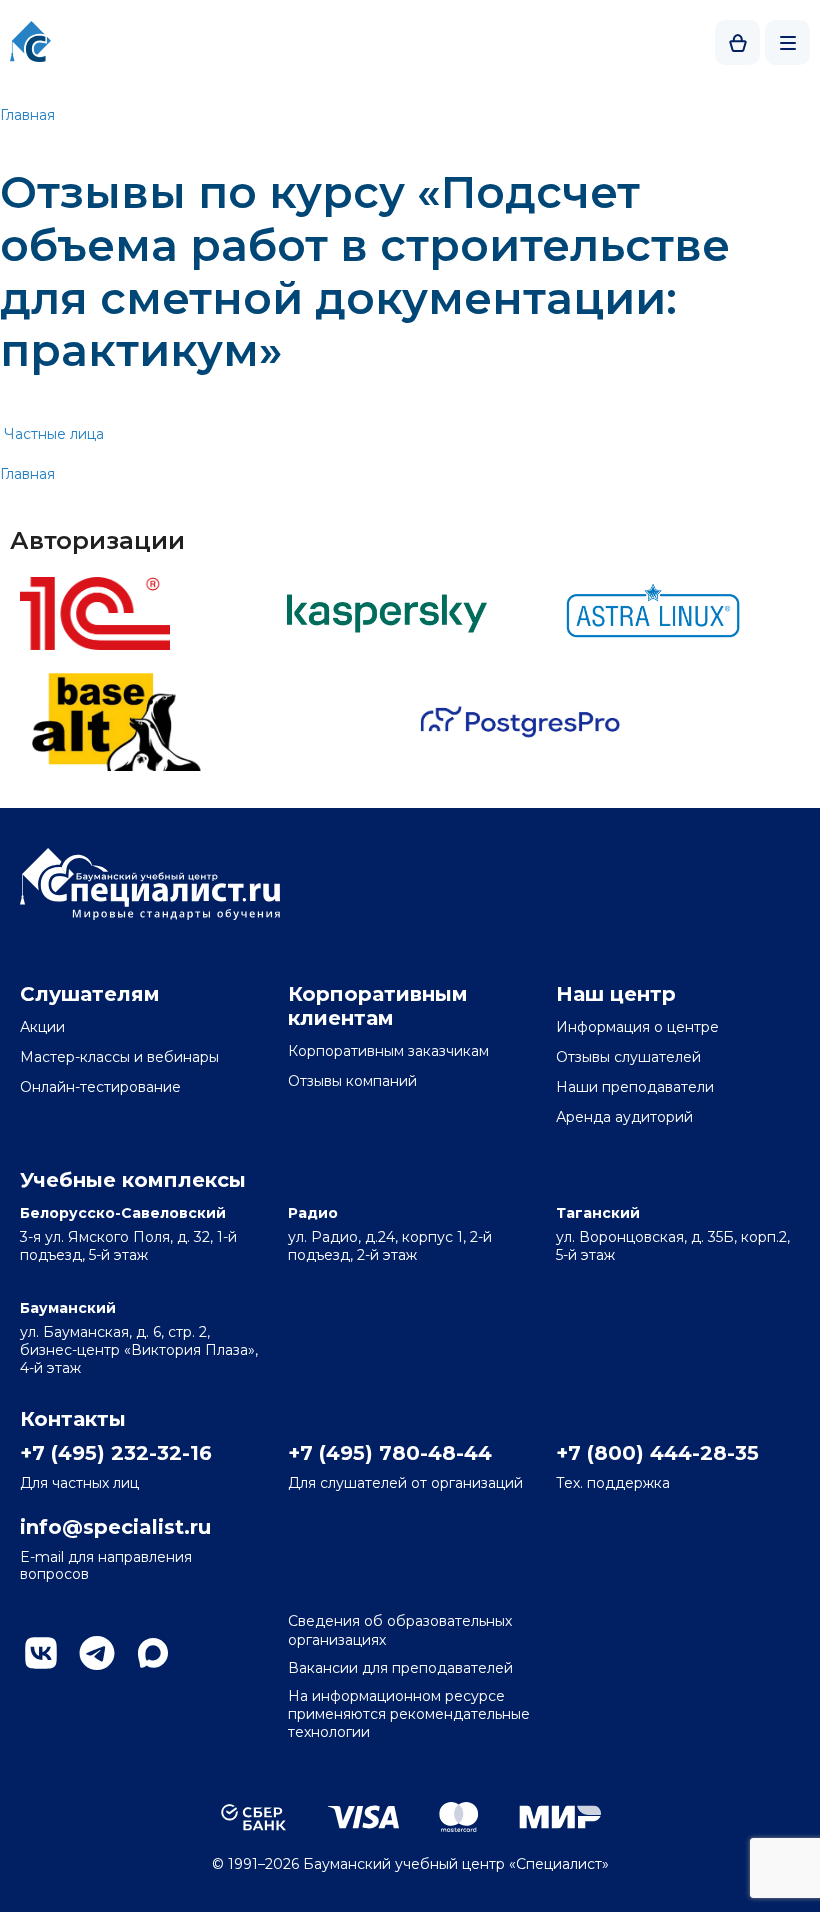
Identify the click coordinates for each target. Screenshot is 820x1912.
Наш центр (616, 994)
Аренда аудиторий (624, 1117)
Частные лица (54, 434)
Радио (313, 1213)
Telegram (97, 1653)
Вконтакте (41, 1653)
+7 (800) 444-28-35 (657, 1453)
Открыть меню (787, 42)
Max (153, 1653)
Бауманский (68, 1308)
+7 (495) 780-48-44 (390, 1453)
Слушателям (90, 994)
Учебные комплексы (133, 1180)
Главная (27, 115)
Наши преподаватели (635, 1087)
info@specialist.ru (115, 1527)
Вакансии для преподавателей (400, 1668)
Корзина (737, 42)
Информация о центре (637, 1027)
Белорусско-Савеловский (123, 1213)
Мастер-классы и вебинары (119, 1057)
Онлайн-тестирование (100, 1087)
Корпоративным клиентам (378, 1006)
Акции (42, 1027)
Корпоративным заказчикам (388, 1051)
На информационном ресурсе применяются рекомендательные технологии (409, 1714)
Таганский (598, 1213)
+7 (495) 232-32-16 (116, 1453)
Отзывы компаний (352, 1081)
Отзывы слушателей (628, 1057)
